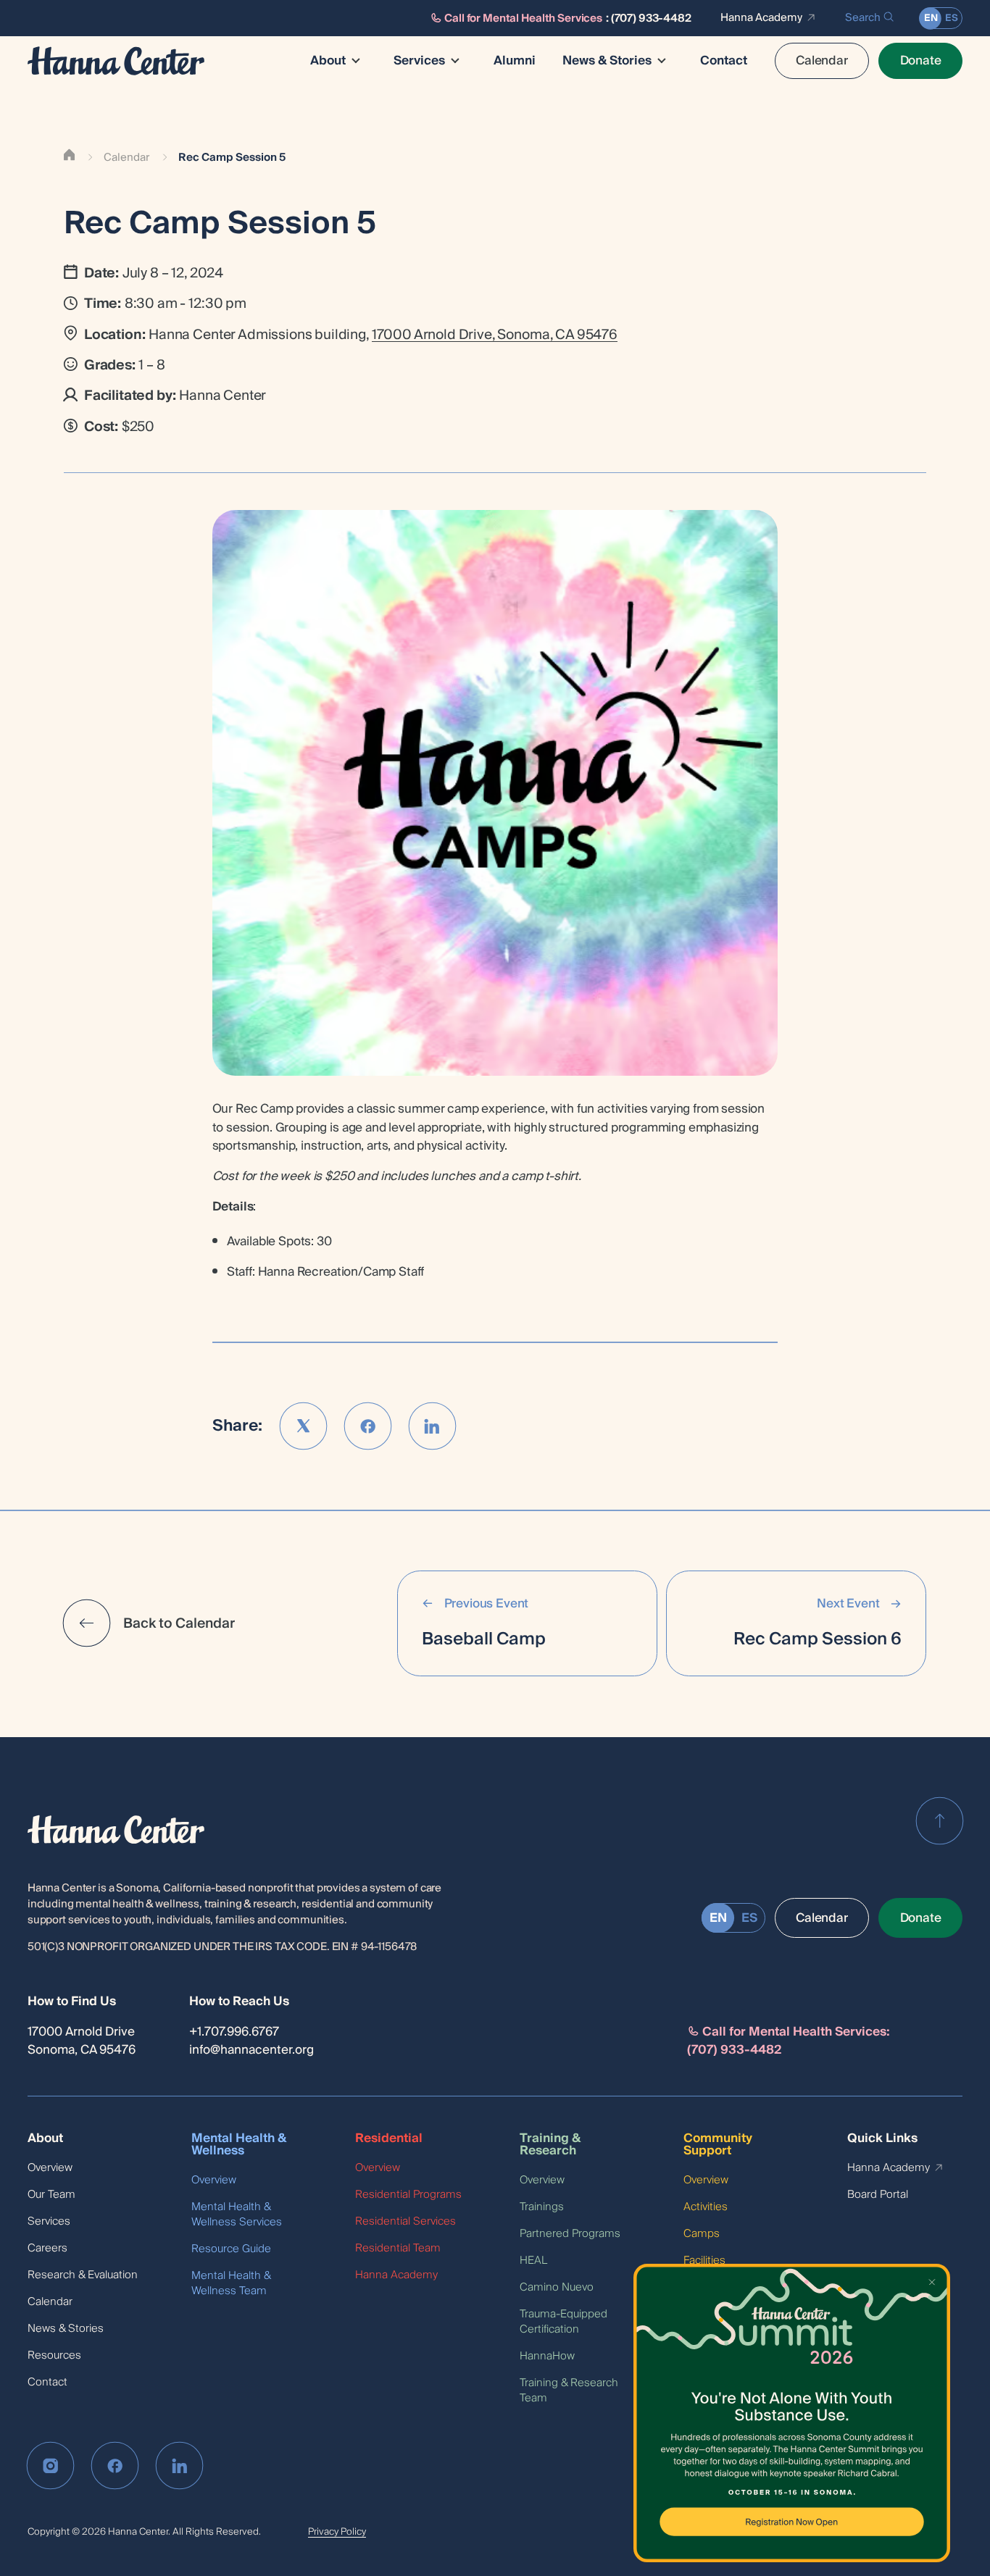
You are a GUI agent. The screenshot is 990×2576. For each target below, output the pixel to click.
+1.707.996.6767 (234, 2032)
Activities (706, 2207)
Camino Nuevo (557, 2287)
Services (419, 61)
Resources (54, 2355)
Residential (389, 2139)
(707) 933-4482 (651, 18)
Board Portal (878, 2195)
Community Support (718, 2145)
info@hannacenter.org (251, 2050)
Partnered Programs (570, 2234)
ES (952, 18)
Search (863, 18)
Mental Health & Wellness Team (231, 2283)
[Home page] (116, 61)
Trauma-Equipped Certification (563, 2322)
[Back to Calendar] (87, 1623)
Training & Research (550, 2145)
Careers (47, 2248)
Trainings (542, 2207)
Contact (724, 61)
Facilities (704, 2261)
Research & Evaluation (83, 2275)
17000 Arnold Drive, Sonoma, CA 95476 (495, 335)
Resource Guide (231, 2249)
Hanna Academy (761, 18)
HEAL (533, 2261)
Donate (921, 60)
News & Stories (607, 61)
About (328, 61)
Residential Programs (408, 2195)
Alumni (515, 61)
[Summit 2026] (792, 2413)
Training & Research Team (569, 2391)
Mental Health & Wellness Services (237, 2215)
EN (931, 18)
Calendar (822, 60)
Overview (50, 2168)
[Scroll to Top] (940, 1821)
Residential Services (405, 2221)
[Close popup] (933, 2280)
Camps (702, 2234)
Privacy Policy (337, 2532)
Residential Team (398, 2248)
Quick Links (882, 2139)
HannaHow (547, 2356)
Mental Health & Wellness (239, 2145)
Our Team (51, 2195)
